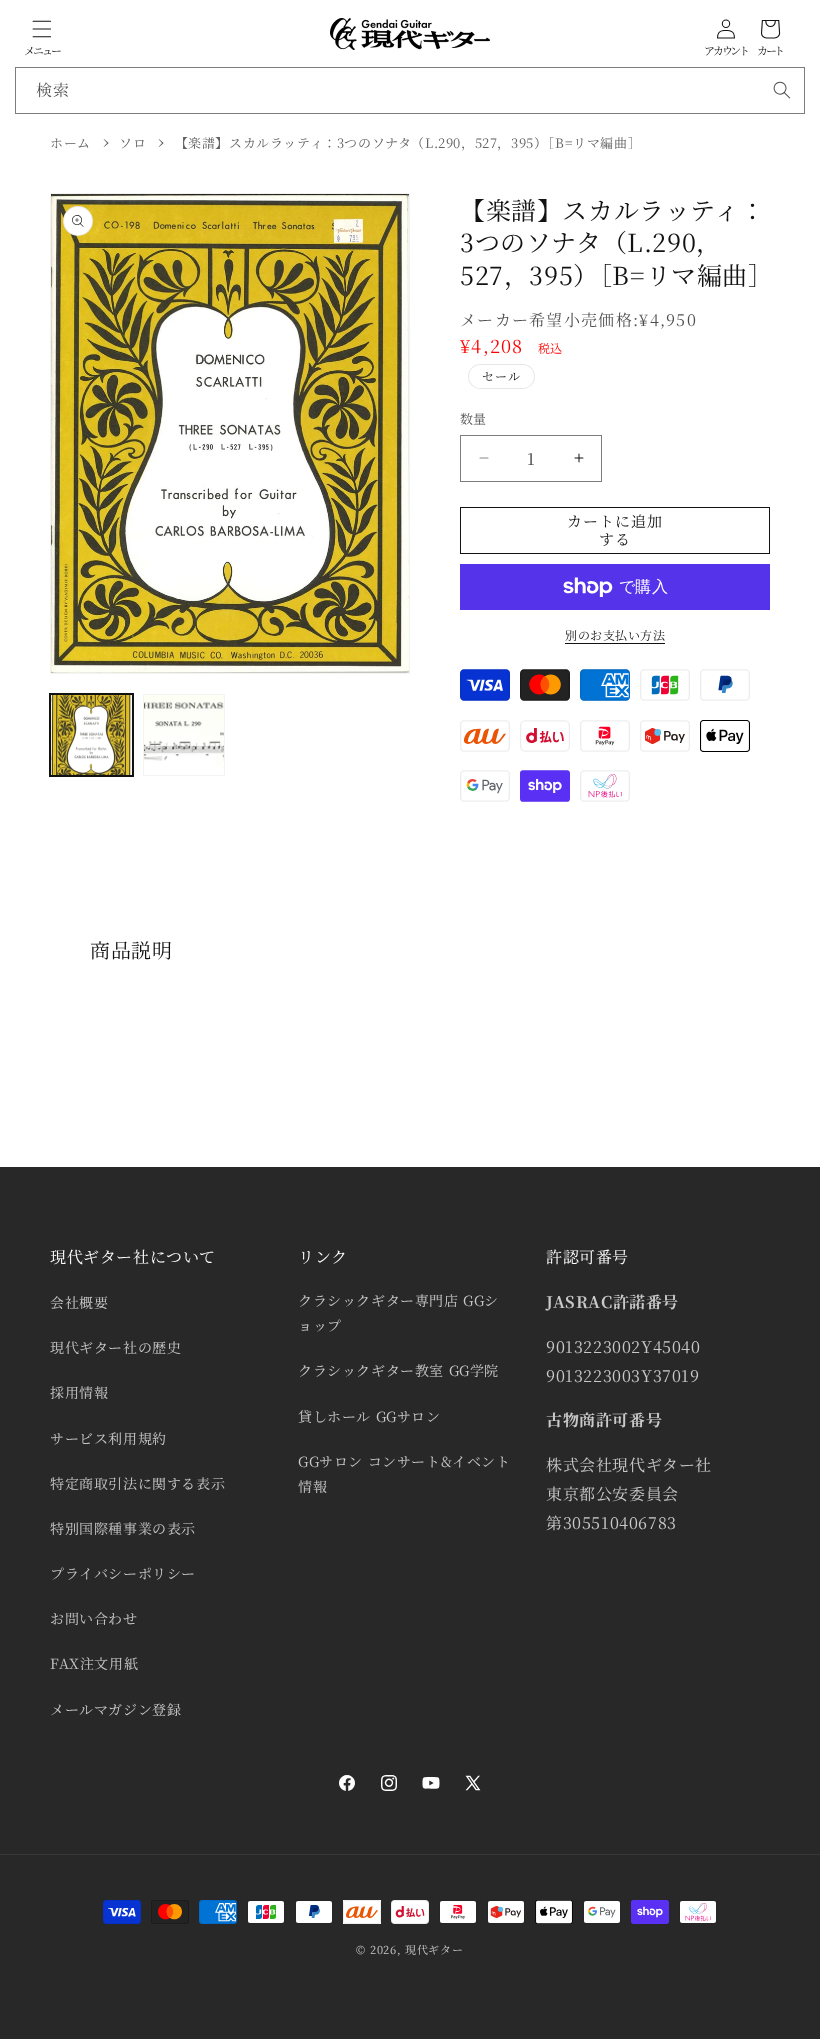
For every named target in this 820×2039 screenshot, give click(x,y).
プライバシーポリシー (123, 1573)
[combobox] (410, 90)
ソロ (132, 142)
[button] (42, 29)
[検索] (782, 90)
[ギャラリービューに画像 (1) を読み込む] (91, 735)
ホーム (70, 142)
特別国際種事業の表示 (123, 1528)
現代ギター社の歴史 (115, 1347)
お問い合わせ (94, 1618)
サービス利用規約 (108, 1438)
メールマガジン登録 (115, 1709)
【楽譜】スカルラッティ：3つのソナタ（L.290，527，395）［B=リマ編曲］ (408, 142)
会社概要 (79, 1302)
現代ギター (434, 1949)
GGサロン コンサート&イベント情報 (404, 1473)
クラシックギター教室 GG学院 (398, 1370)
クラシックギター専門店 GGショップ (398, 1312)
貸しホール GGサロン (369, 1416)
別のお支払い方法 (615, 634)
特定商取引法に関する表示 (137, 1483)
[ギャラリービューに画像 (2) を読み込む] (184, 735)
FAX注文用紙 (94, 1663)
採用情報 (79, 1392)
